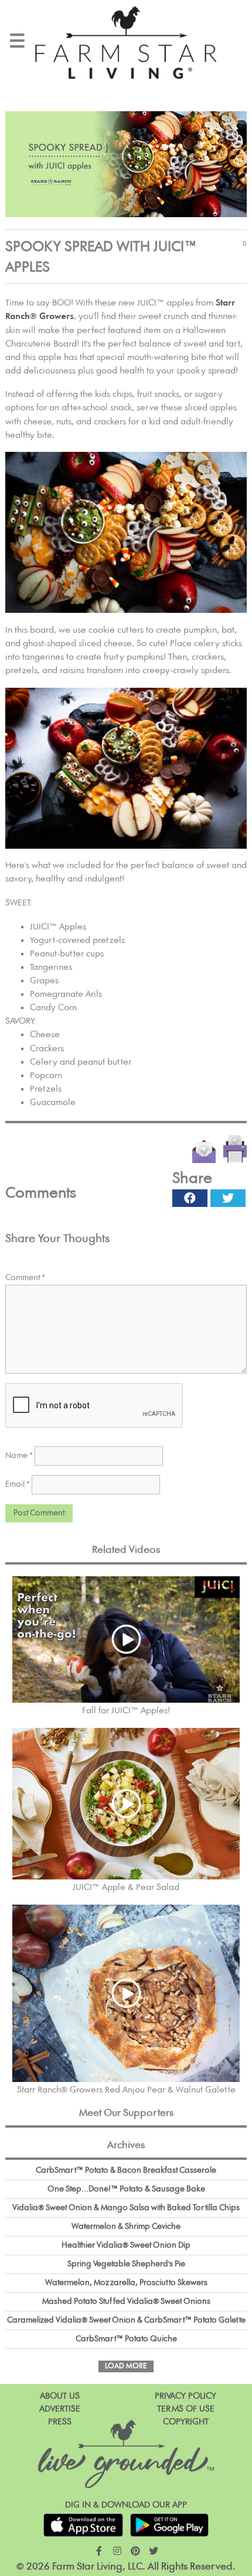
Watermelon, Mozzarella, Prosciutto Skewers (126, 2283)
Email (18, 1484)
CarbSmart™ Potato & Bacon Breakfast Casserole (126, 2170)
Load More (126, 2366)
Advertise (60, 2409)
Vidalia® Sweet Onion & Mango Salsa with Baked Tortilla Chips (126, 2208)
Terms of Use (186, 2409)
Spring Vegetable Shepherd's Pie (126, 2264)
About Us (60, 2396)
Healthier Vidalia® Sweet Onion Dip (126, 2245)
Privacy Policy (185, 2396)
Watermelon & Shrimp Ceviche (126, 2227)
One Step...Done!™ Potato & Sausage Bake (126, 2189)
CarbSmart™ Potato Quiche (126, 2339)
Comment (25, 1278)
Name (19, 1456)
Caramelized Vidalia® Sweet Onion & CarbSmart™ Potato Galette (126, 2320)
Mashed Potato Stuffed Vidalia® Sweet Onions (126, 2301)
